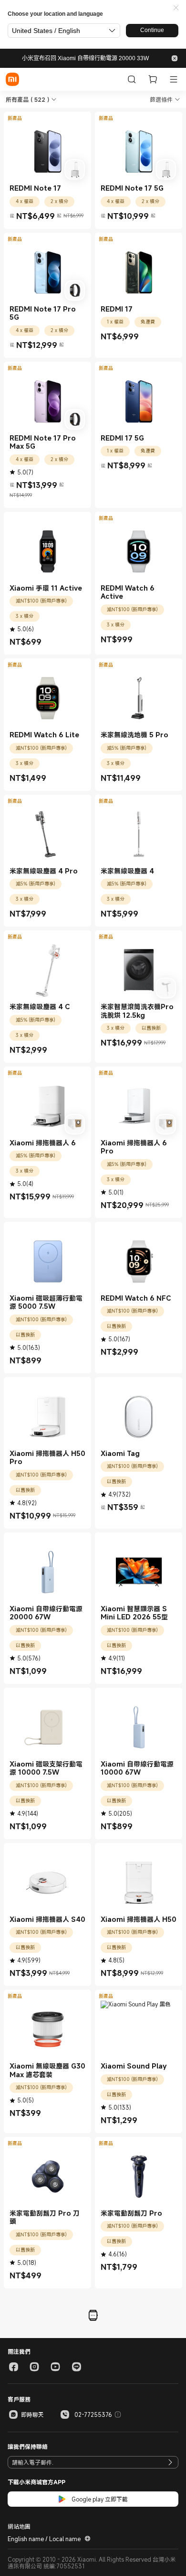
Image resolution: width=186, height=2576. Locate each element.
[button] (176, 8)
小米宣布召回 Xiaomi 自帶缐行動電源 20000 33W (85, 58)
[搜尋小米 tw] (132, 79)
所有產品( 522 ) (27, 99)
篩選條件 (161, 99)
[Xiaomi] (12, 79)
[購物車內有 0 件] (153, 79)
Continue (152, 30)
